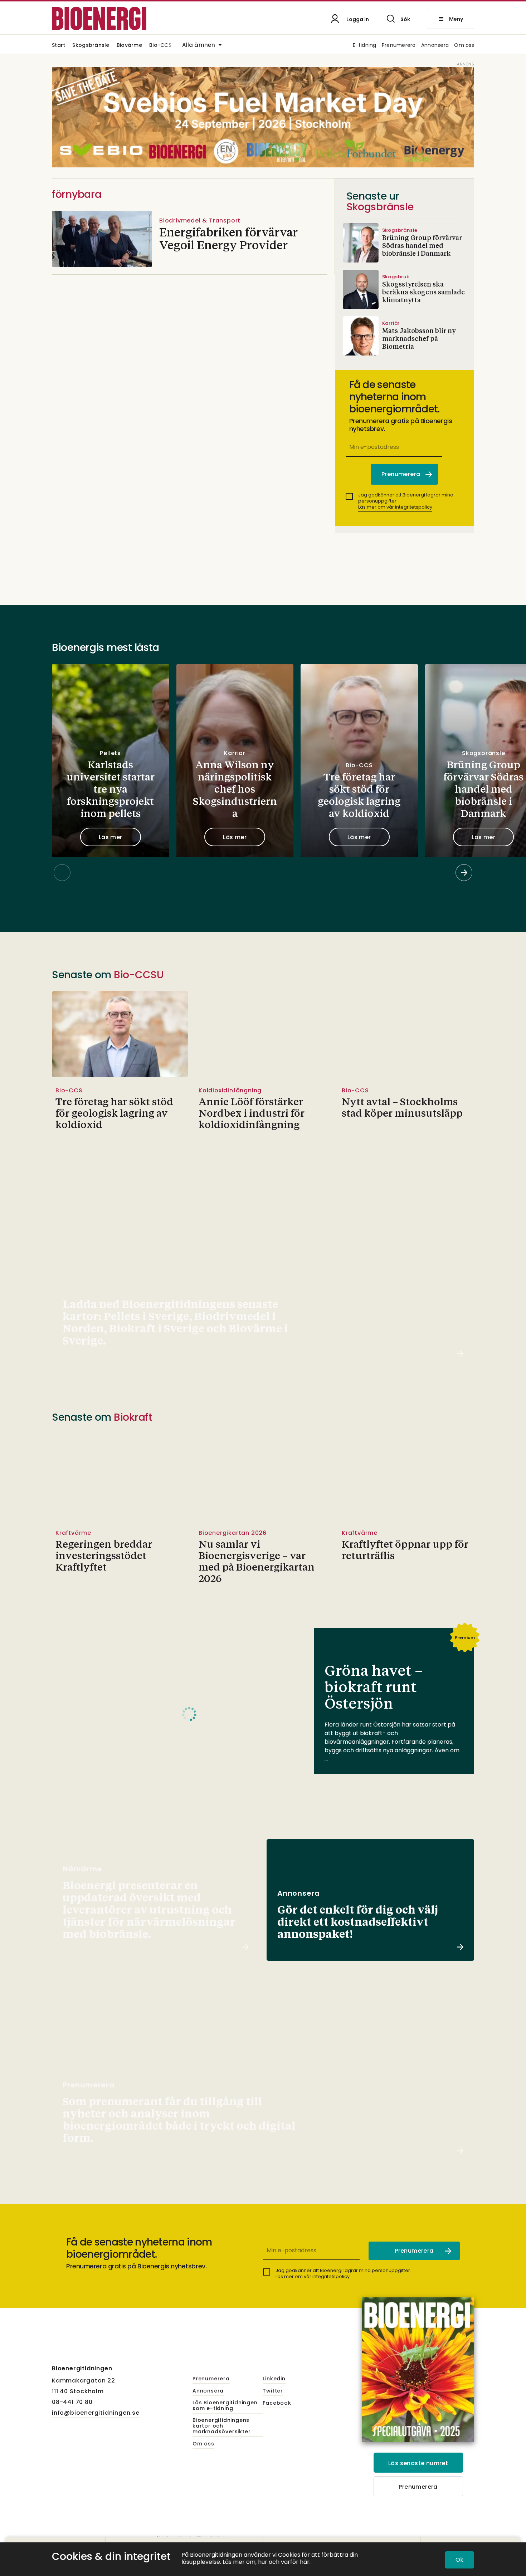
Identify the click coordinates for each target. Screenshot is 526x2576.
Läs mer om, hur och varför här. (267, 2562)
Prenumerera (399, 46)
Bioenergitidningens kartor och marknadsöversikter (221, 2426)
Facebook (277, 2403)
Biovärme (129, 46)
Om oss (464, 46)
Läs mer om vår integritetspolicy (395, 507)
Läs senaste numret (418, 2463)
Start (59, 46)
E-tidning (365, 46)
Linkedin (274, 2379)
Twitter (273, 2391)
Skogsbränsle (91, 46)
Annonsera (435, 46)
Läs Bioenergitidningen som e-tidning (225, 2406)
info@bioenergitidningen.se (96, 2413)
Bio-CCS (160, 46)
